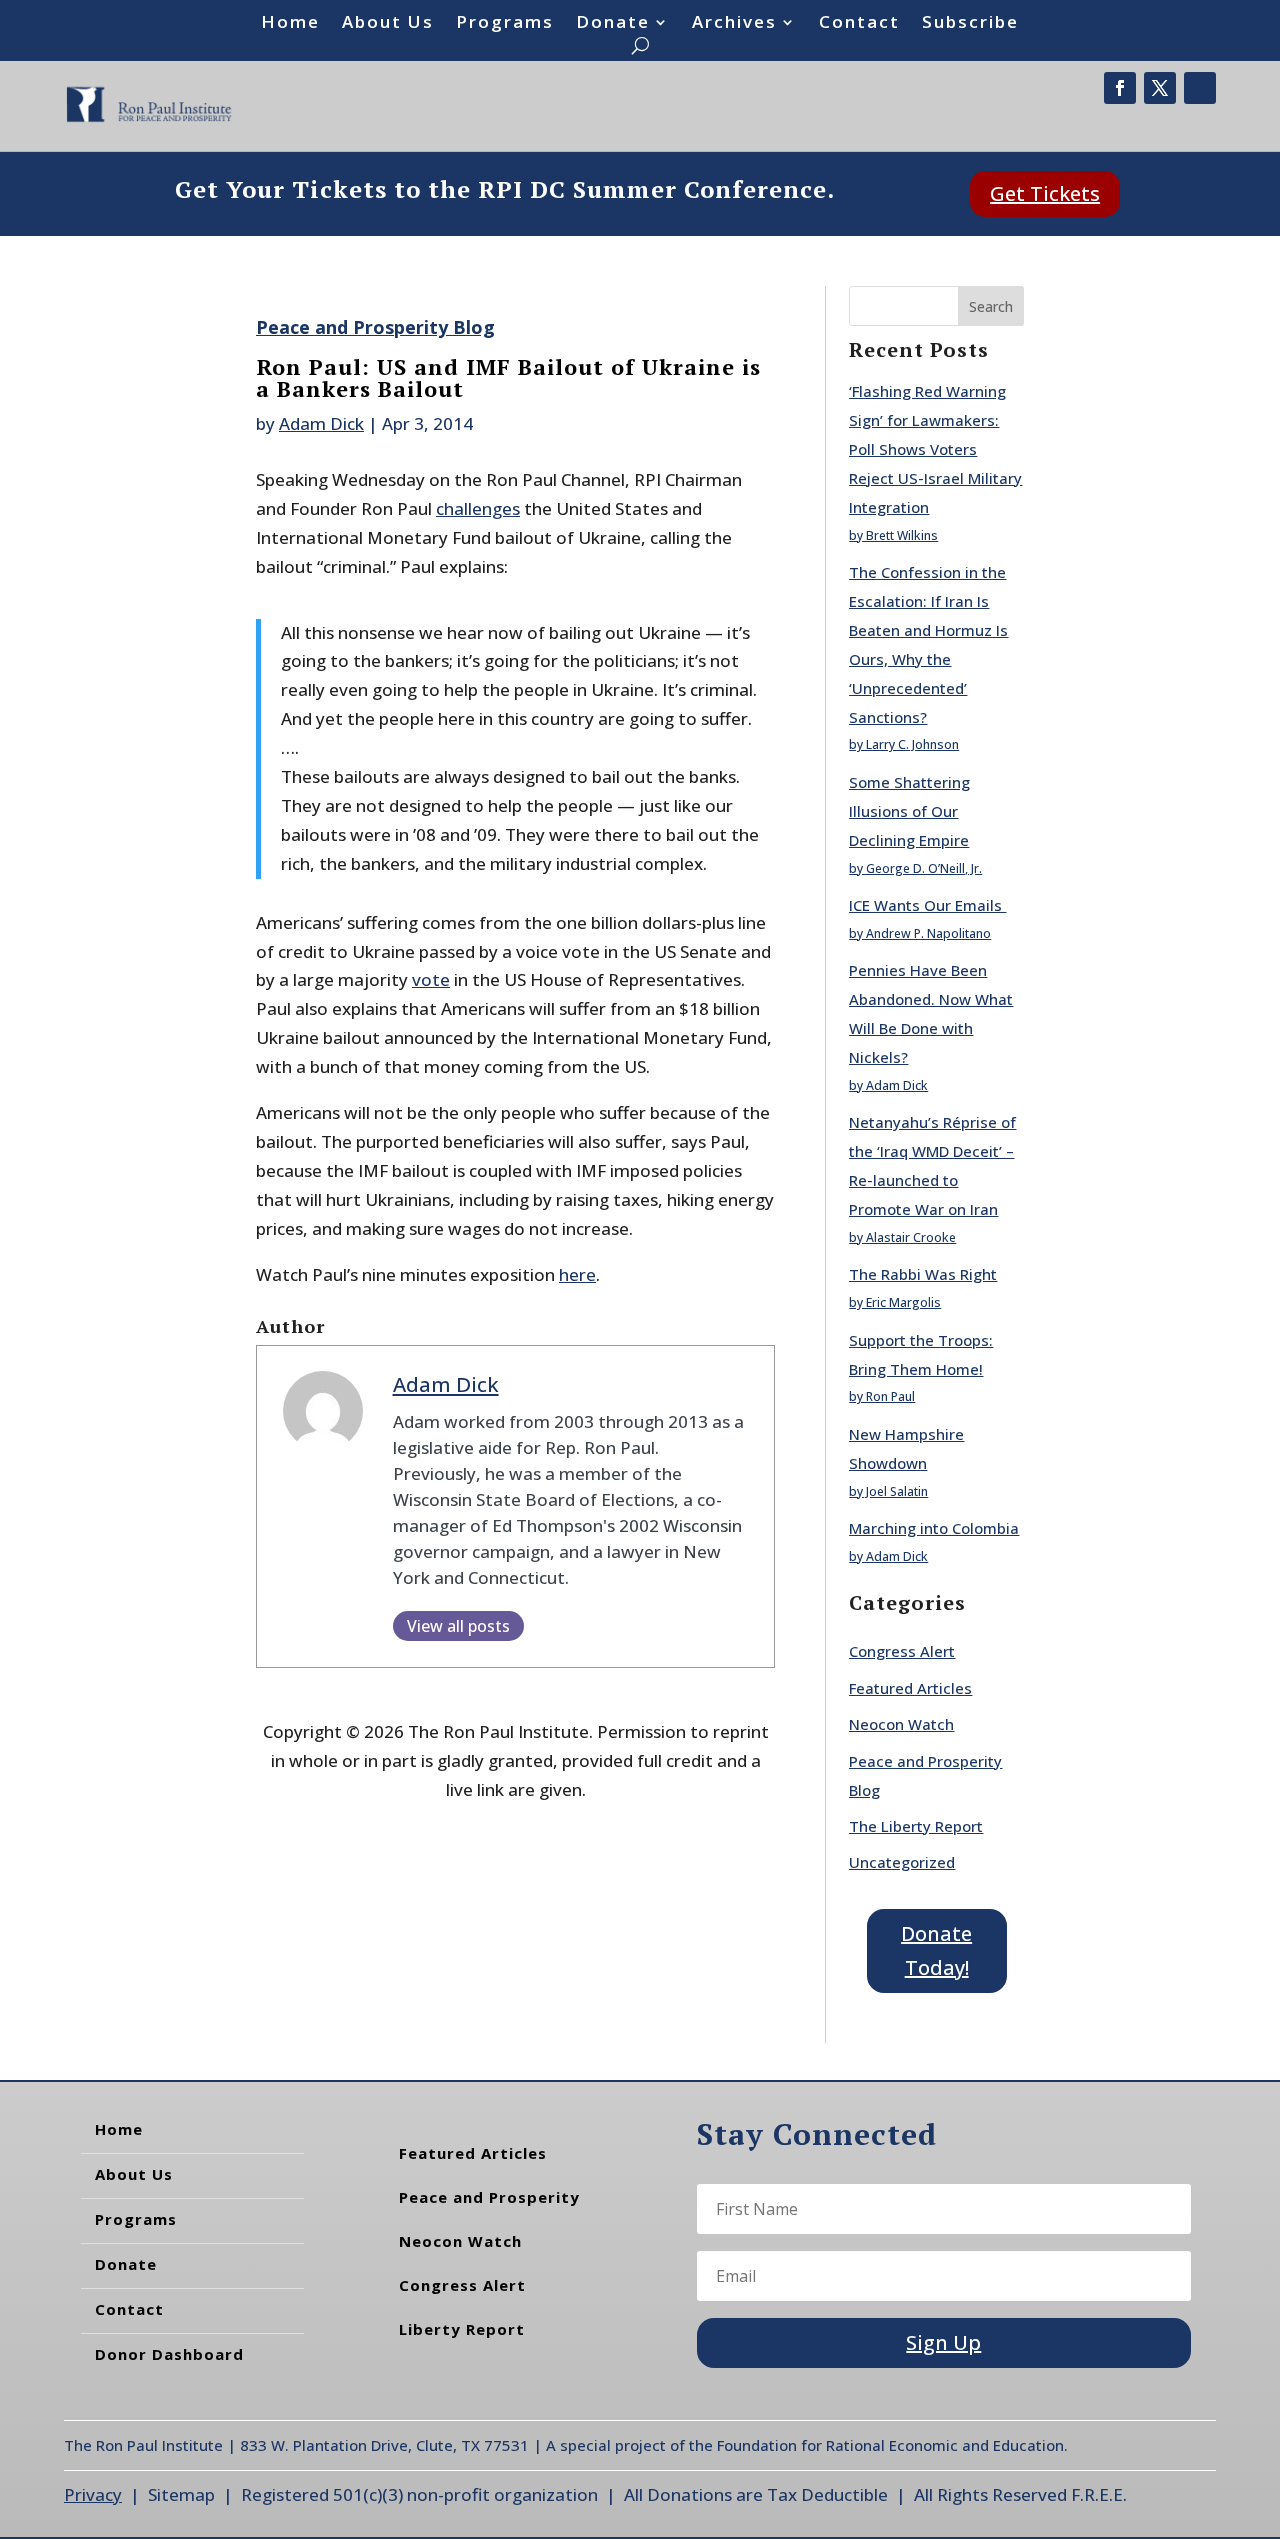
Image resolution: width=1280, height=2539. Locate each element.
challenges (478, 508)
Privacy (93, 2494)
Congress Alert (902, 1651)
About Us (388, 24)
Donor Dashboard (169, 2354)
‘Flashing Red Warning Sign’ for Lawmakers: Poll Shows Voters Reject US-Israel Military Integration (935, 449)
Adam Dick (321, 423)
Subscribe (970, 24)
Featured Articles (910, 1688)
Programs (505, 24)
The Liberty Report (916, 1826)
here (577, 1274)
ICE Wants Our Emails (927, 905)
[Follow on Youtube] (1200, 88)
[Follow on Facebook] (1120, 88)
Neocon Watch (901, 1724)
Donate (613, 24)
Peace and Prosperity (489, 2197)
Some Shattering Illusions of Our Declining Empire (909, 811)
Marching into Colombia (934, 1528)
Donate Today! (936, 1950)
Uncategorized (902, 1862)
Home (290, 24)
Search (991, 306)
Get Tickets (1045, 193)
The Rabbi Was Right (923, 1274)
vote (431, 979)
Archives (734, 24)
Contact (859, 24)
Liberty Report (462, 2329)
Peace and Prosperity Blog (375, 327)
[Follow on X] (1160, 88)
